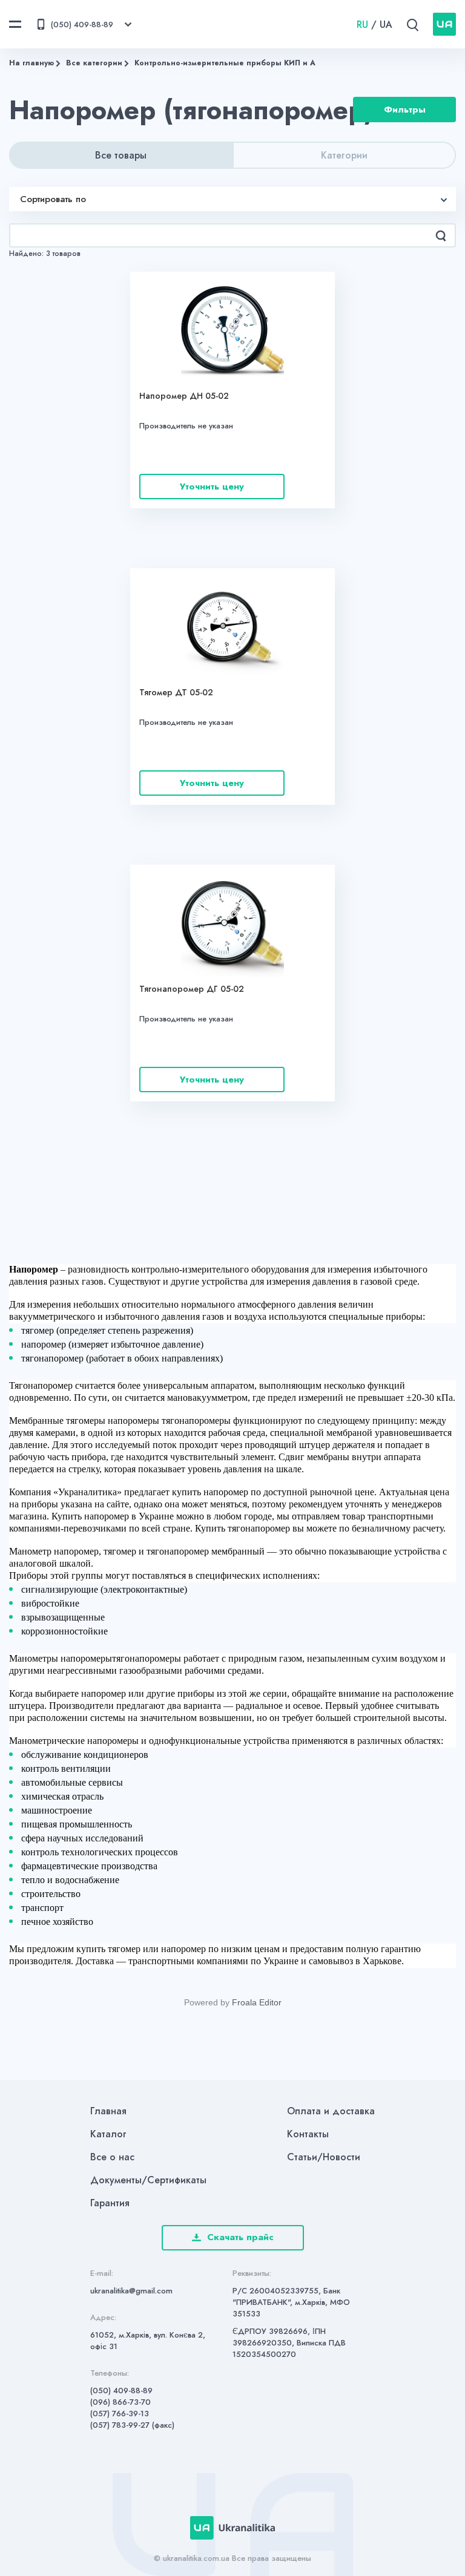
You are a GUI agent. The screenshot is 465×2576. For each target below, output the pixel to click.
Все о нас (112, 2157)
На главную (31, 63)
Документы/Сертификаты (148, 2180)
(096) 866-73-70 (120, 2402)
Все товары (121, 155)
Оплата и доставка (331, 2111)
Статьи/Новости (324, 2157)
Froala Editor (257, 2002)
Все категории (94, 63)
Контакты (308, 2134)
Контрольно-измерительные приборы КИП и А (225, 63)
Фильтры (405, 110)
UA (386, 25)
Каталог (108, 2134)
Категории (344, 155)
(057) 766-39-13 (120, 2414)
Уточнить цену (212, 487)
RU (362, 25)
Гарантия (110, 2203)
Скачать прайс (240, 2237)
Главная (108, 2111)
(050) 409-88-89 (121, 2391)
